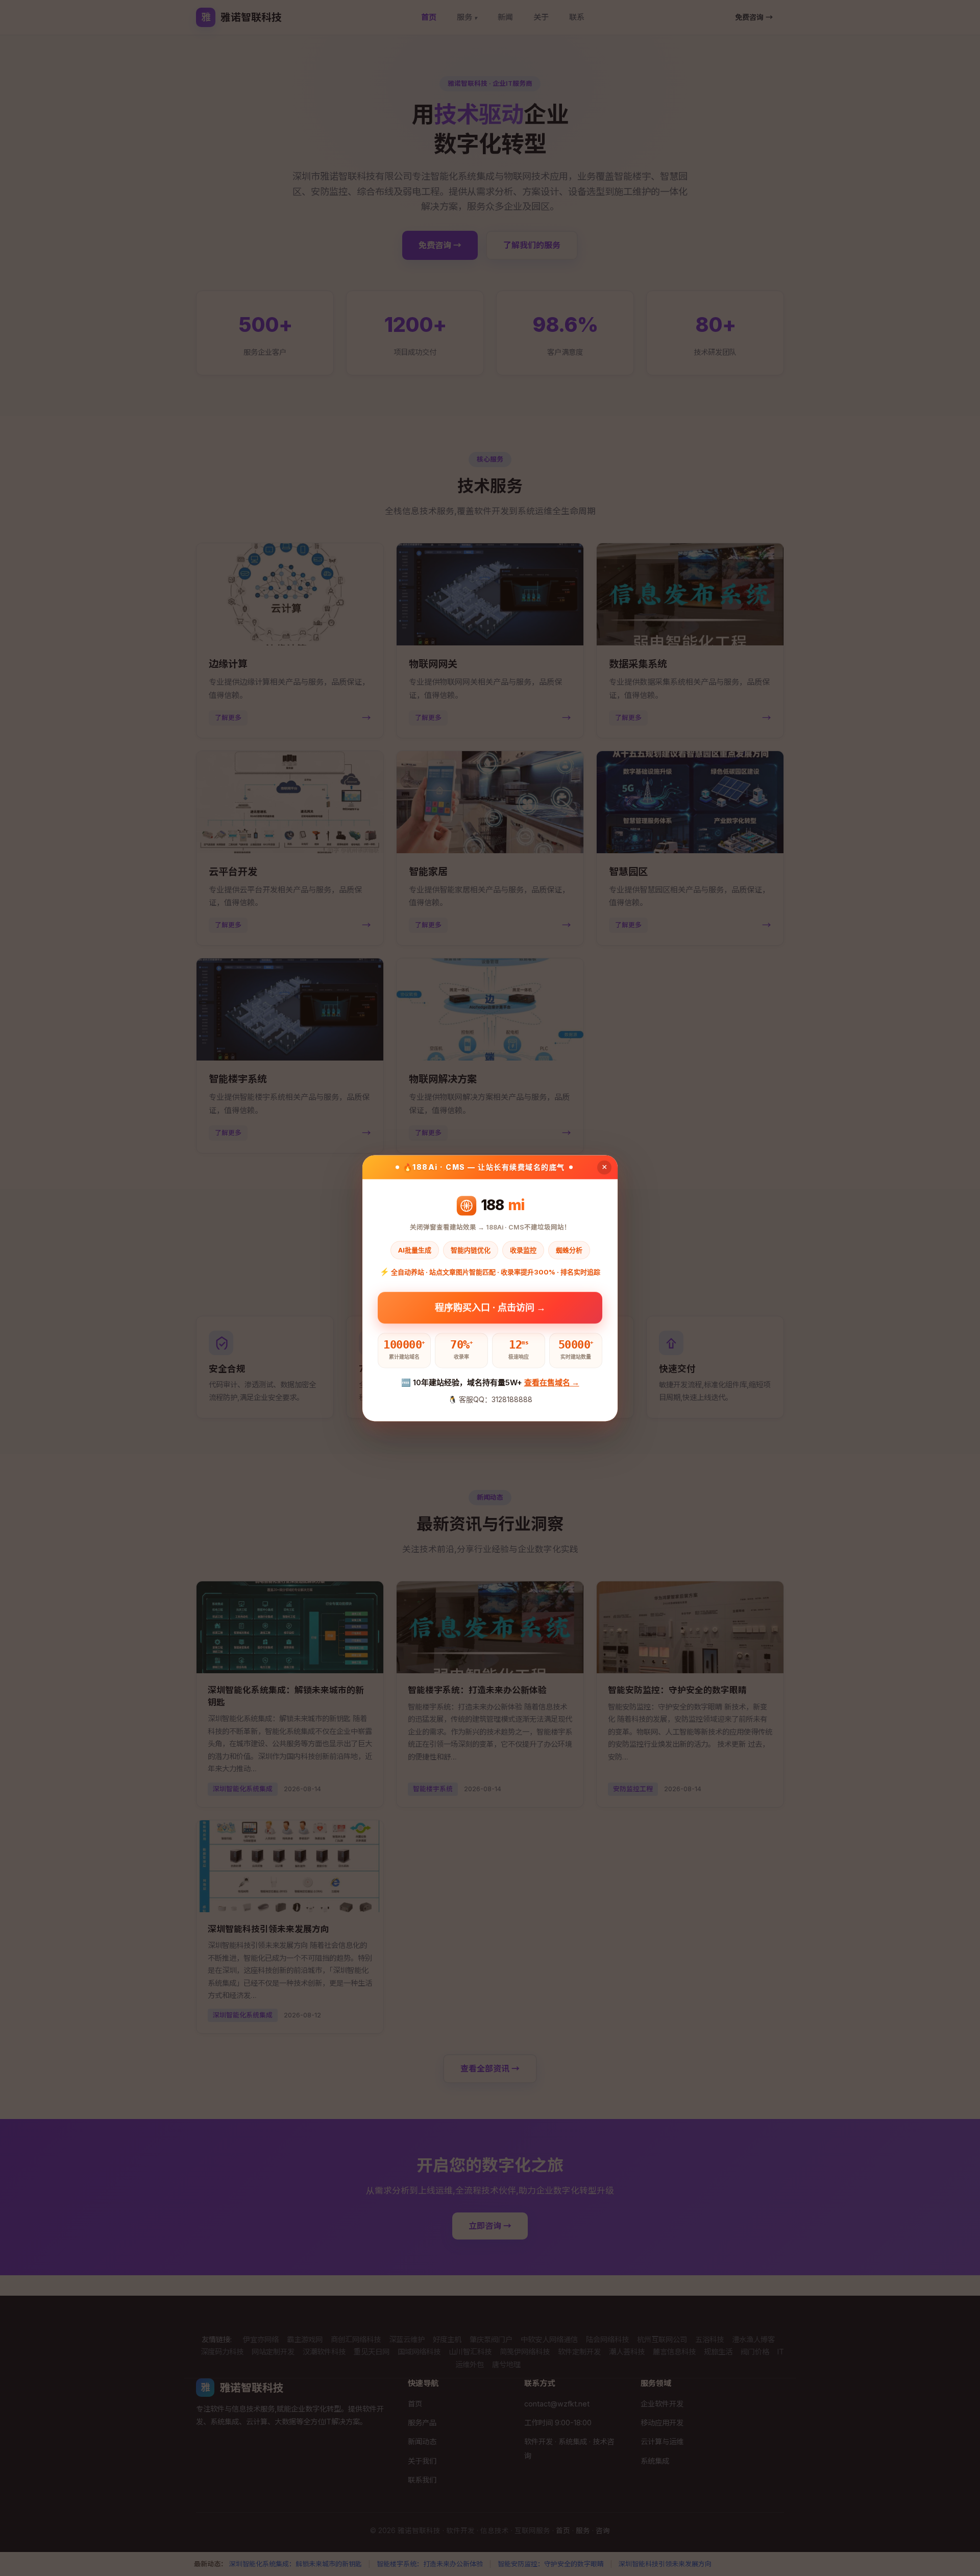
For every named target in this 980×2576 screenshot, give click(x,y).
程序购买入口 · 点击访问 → (490, 1306)
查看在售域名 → (552, 1383)
